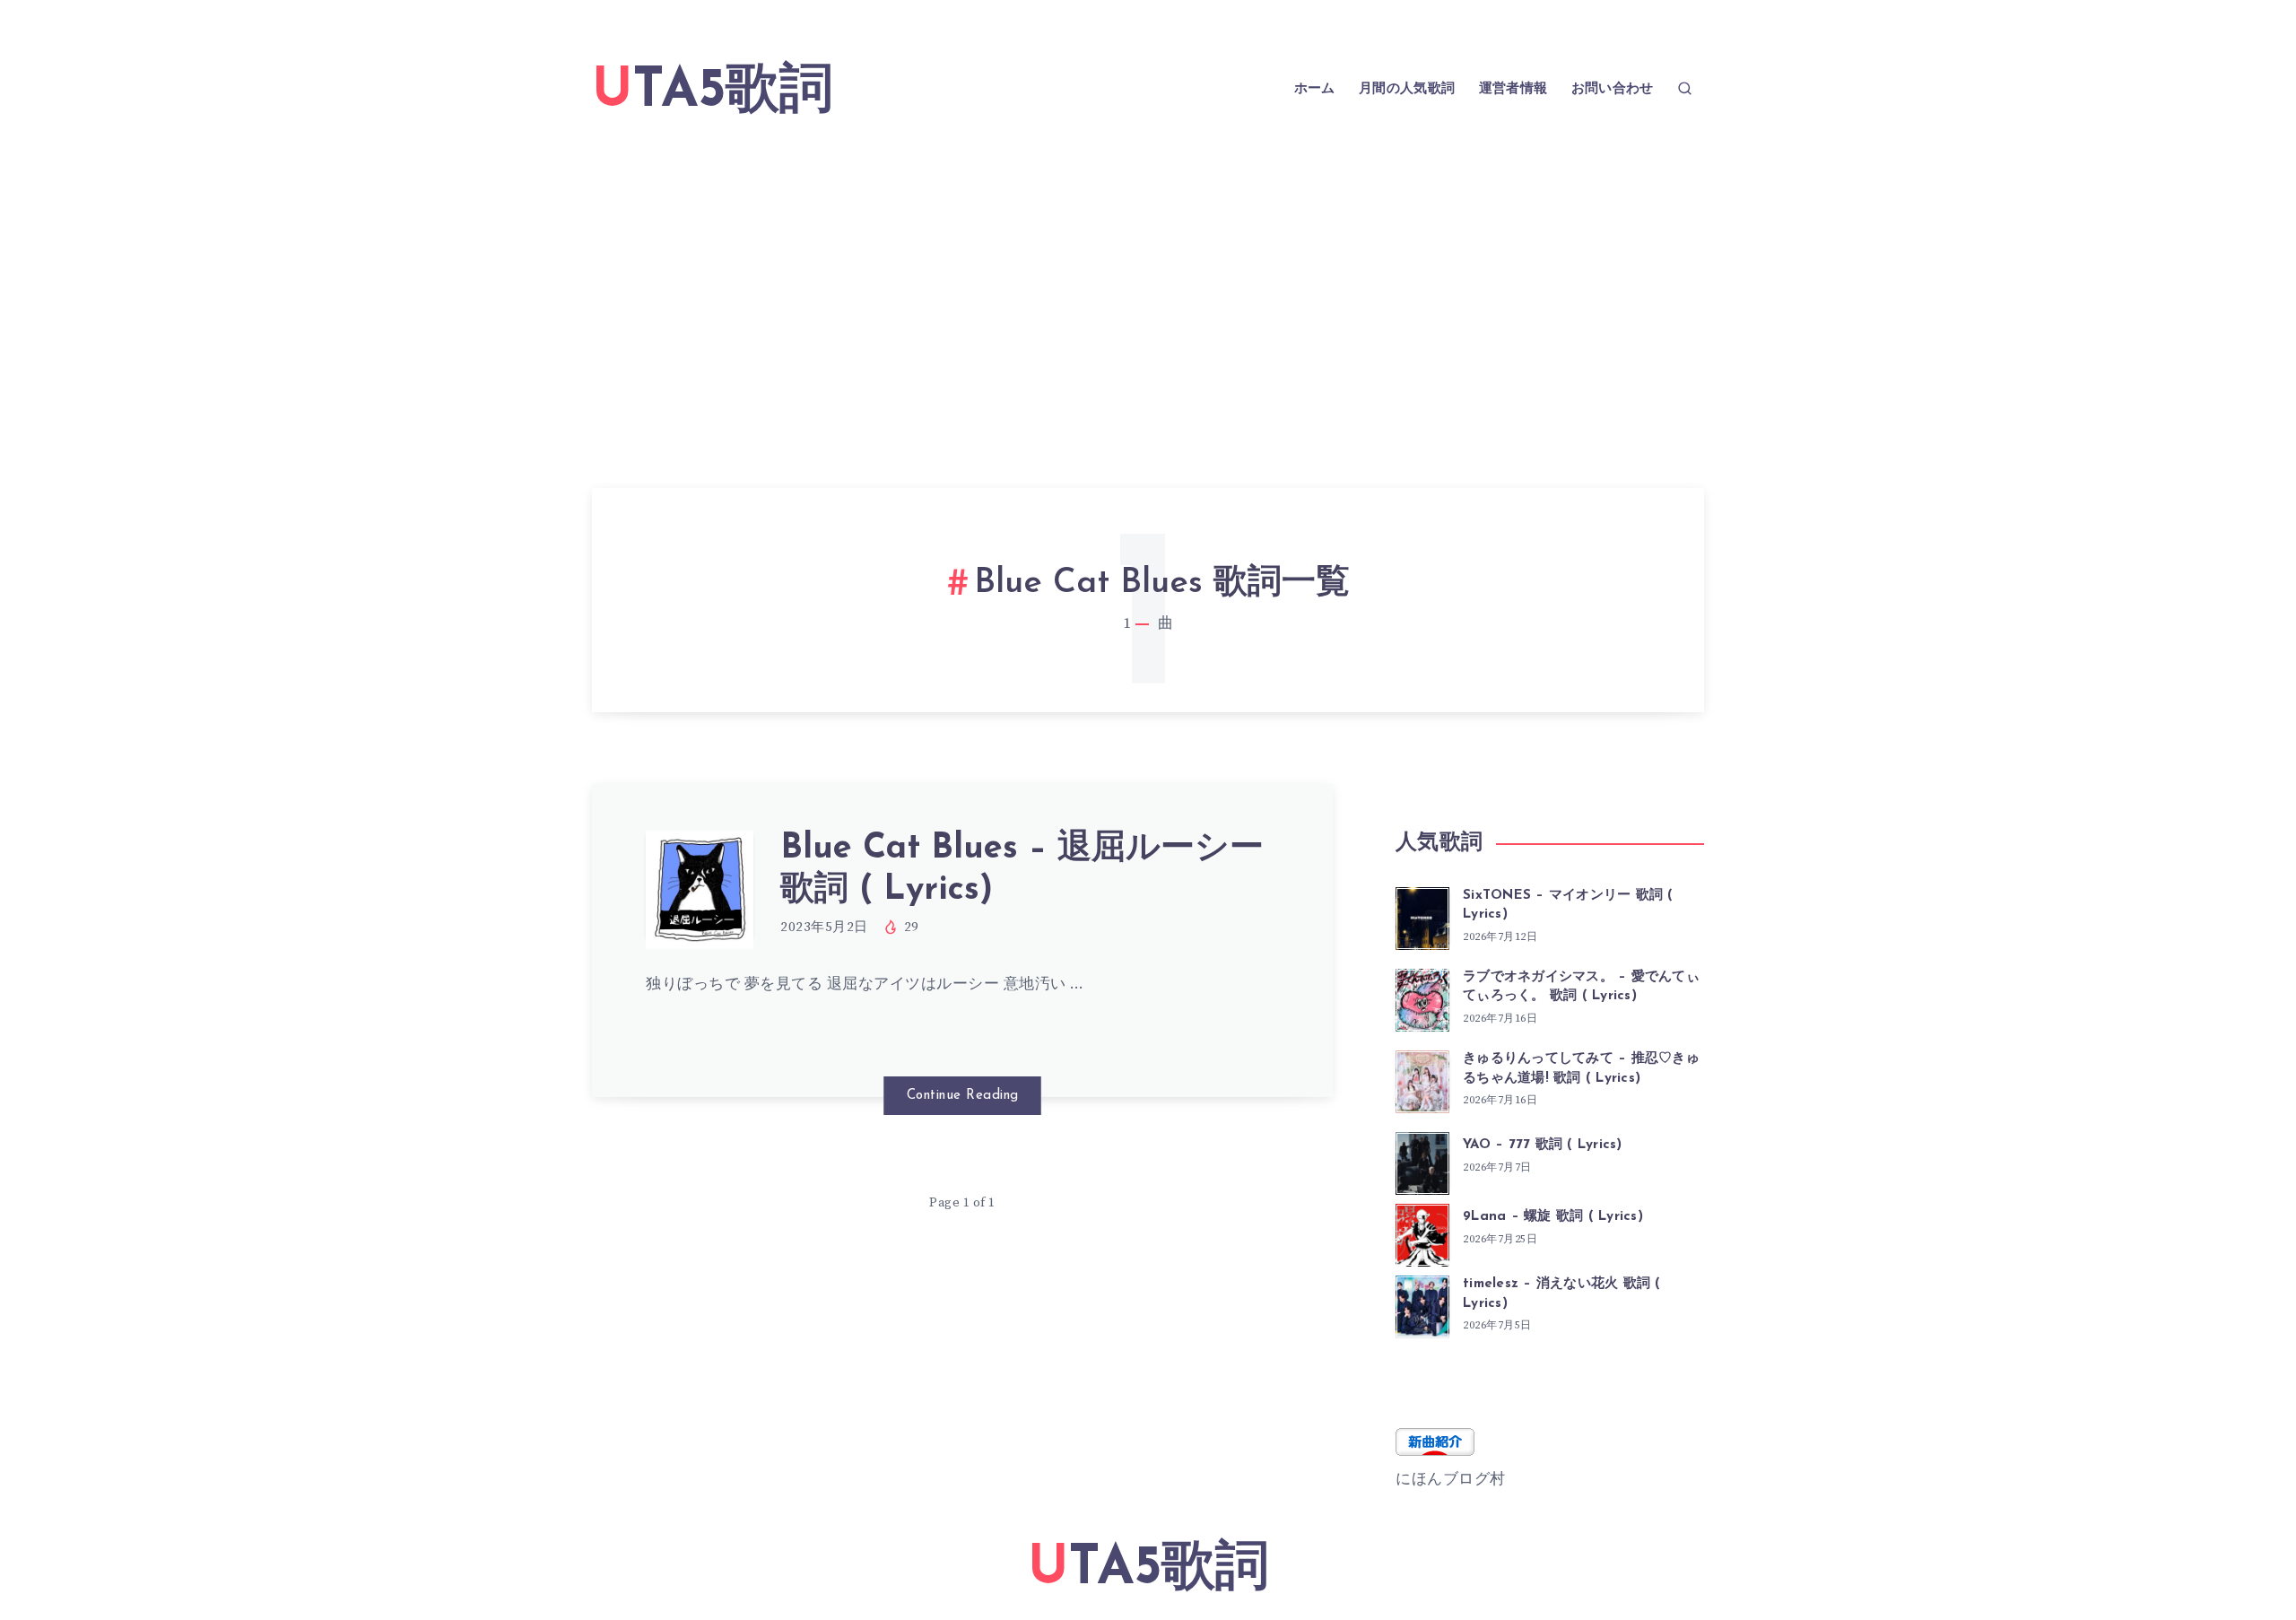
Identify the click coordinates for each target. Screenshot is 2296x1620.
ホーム (1315, 89)
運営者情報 (1513, 89)
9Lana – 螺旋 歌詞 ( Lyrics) (1553, 1217)
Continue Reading (963, 1096)
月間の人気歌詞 (1407, 89)
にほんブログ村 (1451, 1479)
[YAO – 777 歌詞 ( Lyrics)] (1422, 1161)
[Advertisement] (1148, 282)
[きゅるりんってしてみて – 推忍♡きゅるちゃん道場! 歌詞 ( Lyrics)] (1422, 1079)
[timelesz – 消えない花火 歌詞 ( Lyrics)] (1422, 1304)
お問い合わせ (1613, 89)
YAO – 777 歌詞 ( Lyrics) (1543, 1145)
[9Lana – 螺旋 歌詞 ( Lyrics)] (1422, 1232)
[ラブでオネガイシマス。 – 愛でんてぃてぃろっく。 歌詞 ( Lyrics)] (1422, 997)
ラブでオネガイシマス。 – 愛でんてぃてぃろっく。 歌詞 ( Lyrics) (1581, 987)
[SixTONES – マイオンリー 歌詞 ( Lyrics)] (1422, 916)
